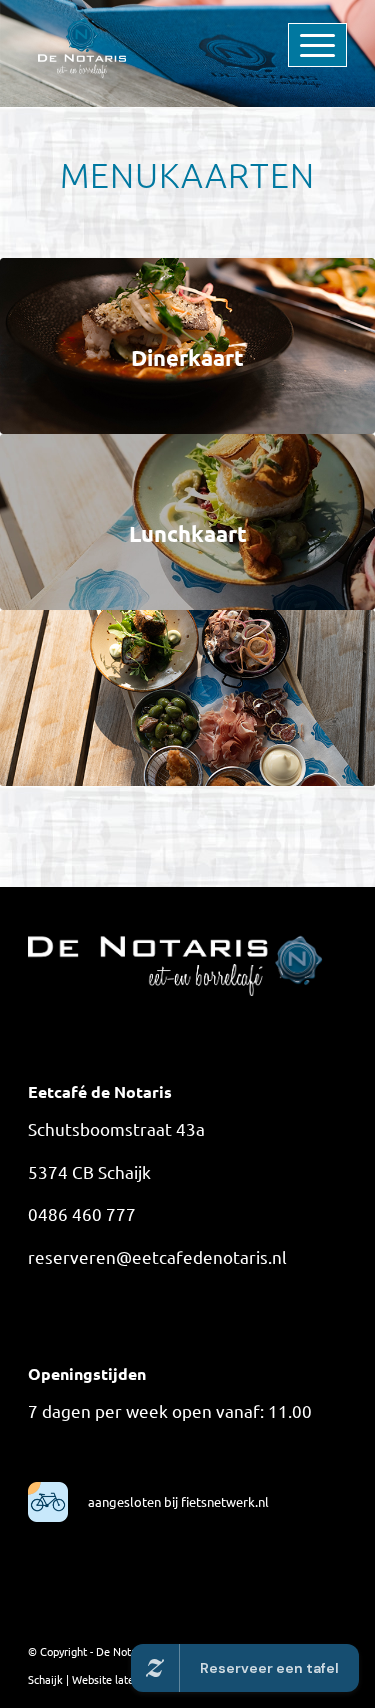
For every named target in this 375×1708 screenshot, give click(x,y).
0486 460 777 (82, 1213)
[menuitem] (286, 40)
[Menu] (286, 40)
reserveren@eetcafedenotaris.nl (157, 1256)
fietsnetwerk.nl (223, 1501)
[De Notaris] (155, 40)
